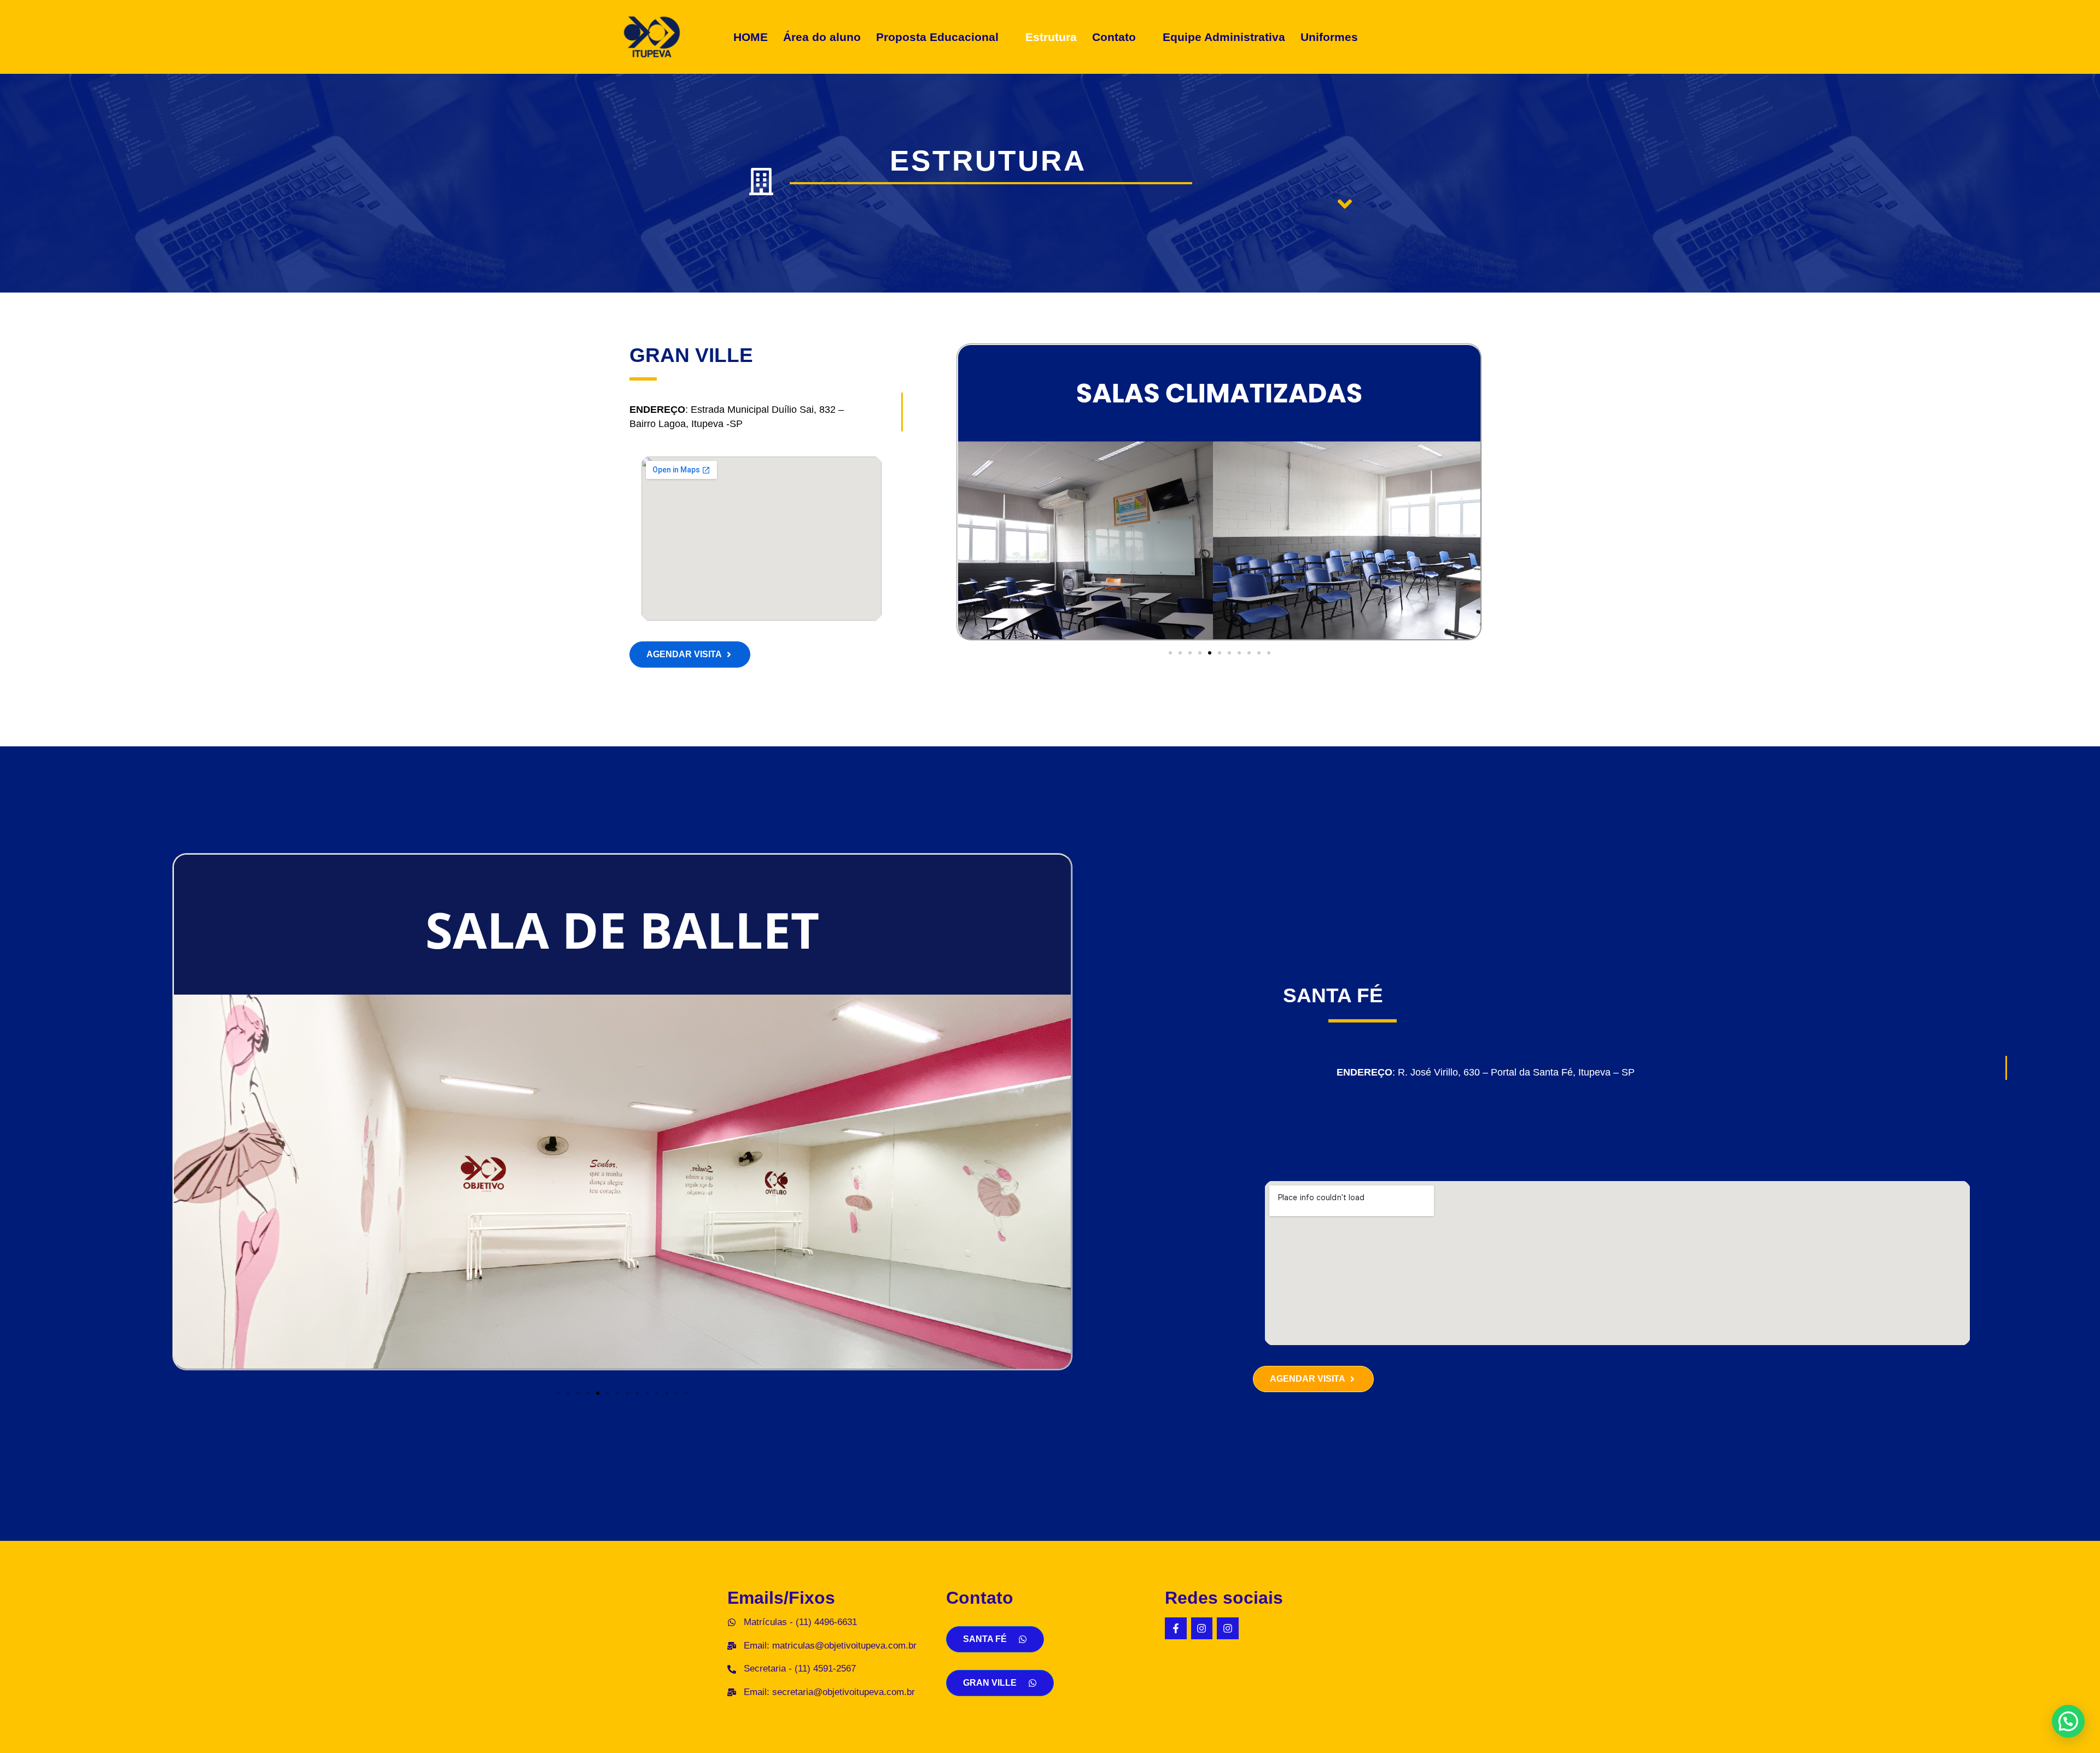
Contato (1114, 37)
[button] (943, 37)
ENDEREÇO (1364, 1072)
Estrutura (1051, 37)
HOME (751, 37)
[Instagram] (1202, 1628)
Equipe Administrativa (1224, 37)
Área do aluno (822, 37)
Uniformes (1329, 37)
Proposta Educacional (937, 37)
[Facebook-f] (1176, 1628)
